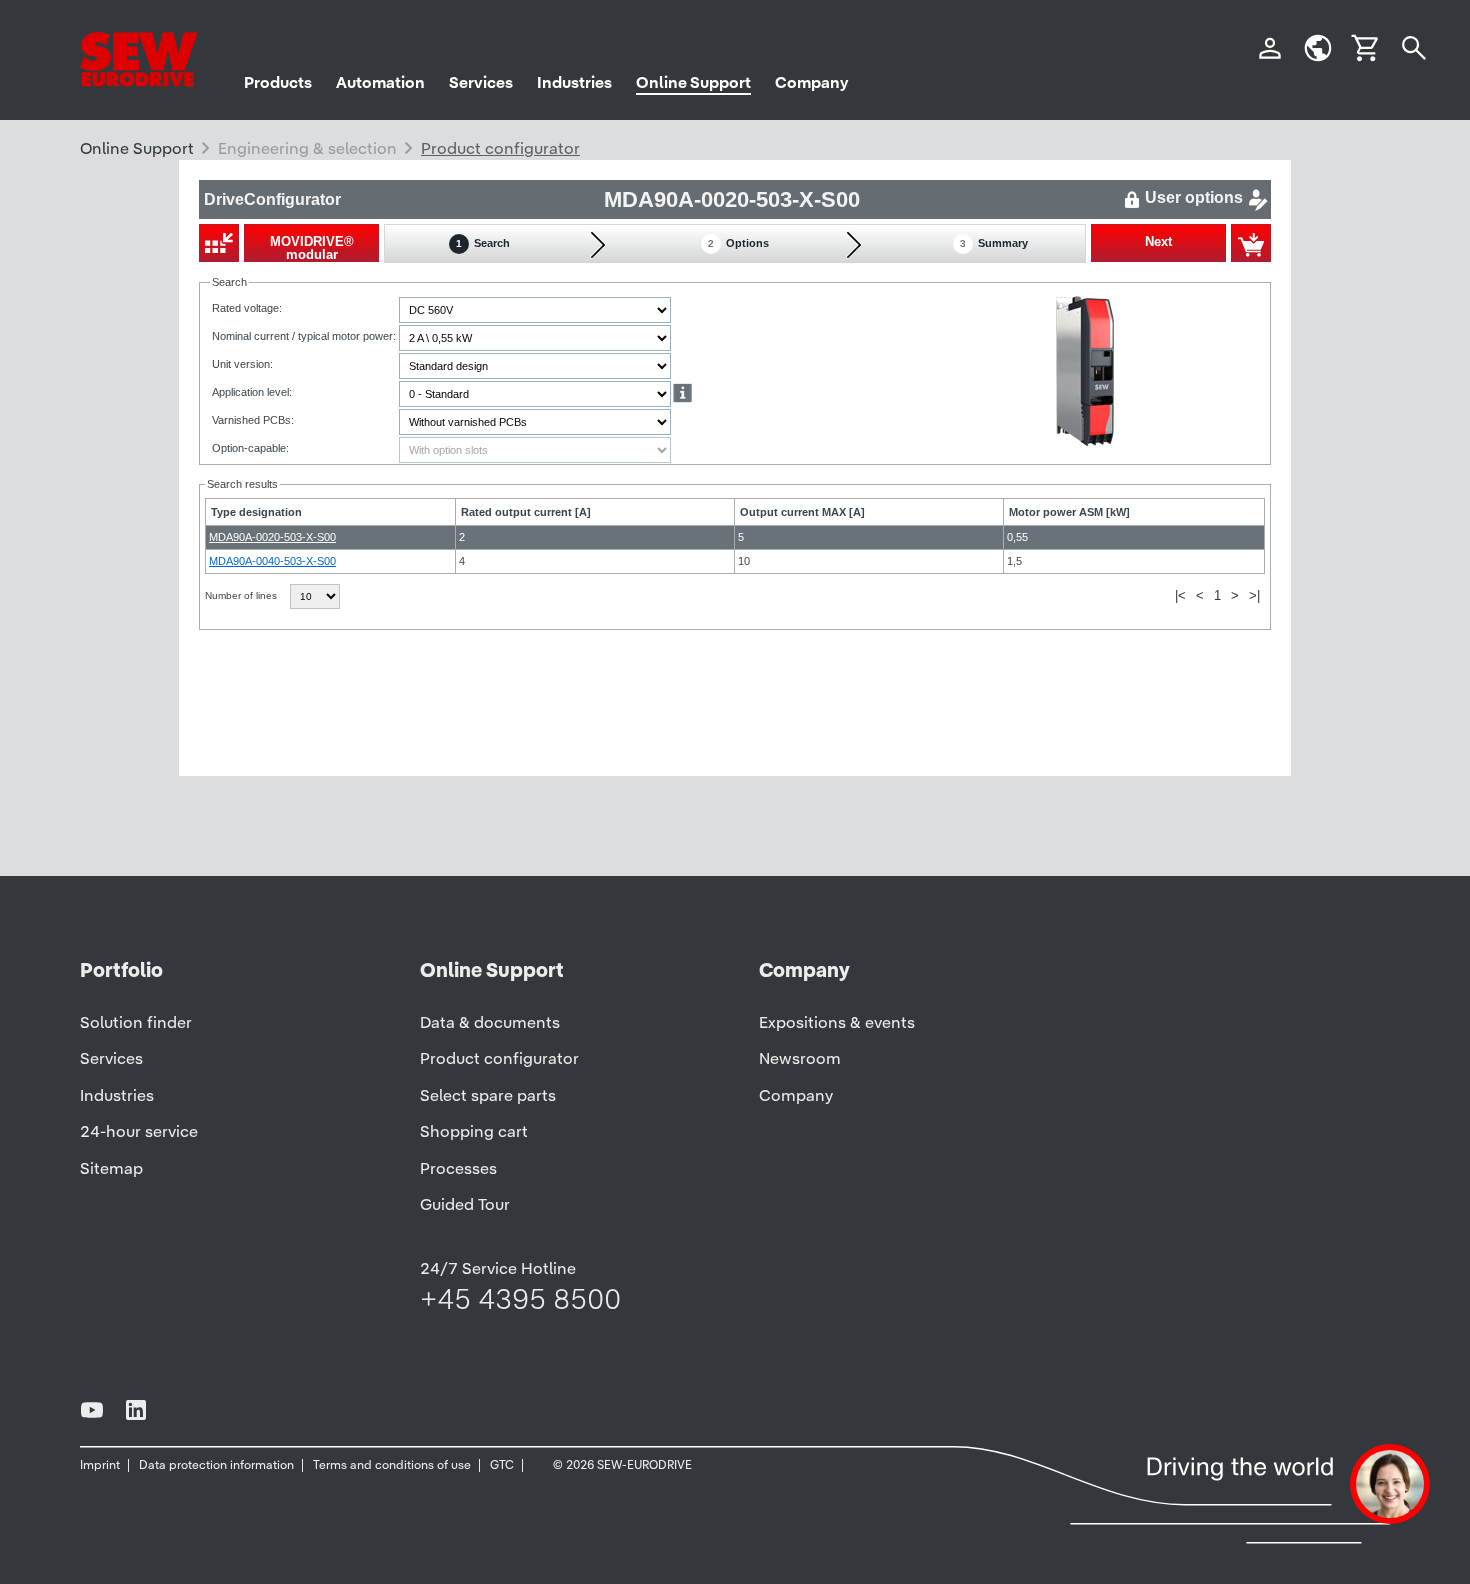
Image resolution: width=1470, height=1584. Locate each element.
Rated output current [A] (526, 512)
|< (1180, 595)
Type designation (256, 512)
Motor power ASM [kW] (1069, 512)
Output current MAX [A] (802, 512)
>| (1254, 595)
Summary (994, 243)
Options (738, 243)
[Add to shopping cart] (1251, 243)
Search (483, 243)
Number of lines (242, 595)
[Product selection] (219, 243)
